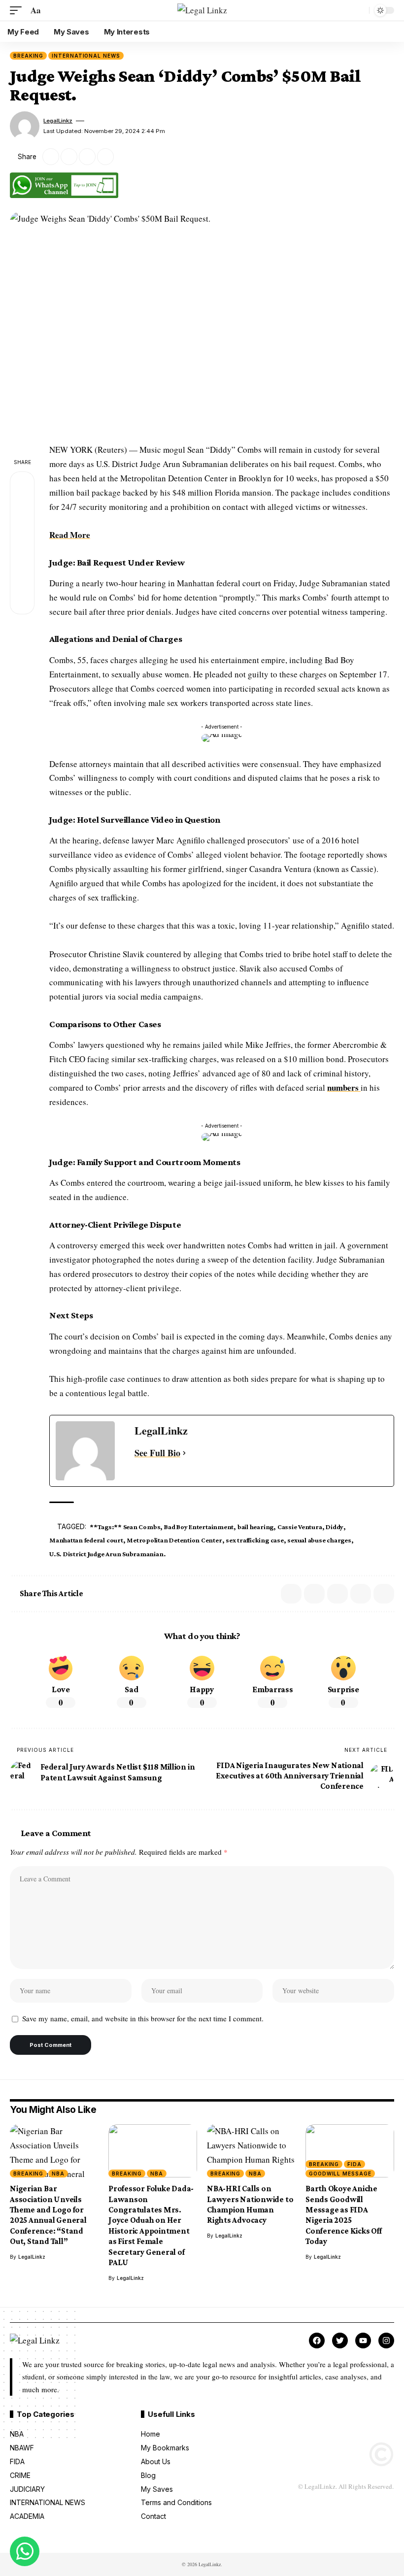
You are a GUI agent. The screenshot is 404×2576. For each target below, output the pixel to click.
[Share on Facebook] (22, 484)
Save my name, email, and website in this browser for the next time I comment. (143, 2018)
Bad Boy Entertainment (199, 1527)
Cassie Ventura (300, 1527)
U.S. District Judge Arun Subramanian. (107, 1554)
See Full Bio (157, 1453)
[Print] (105, 157)
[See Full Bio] (184, 1453)
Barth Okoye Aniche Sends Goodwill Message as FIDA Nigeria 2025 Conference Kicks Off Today (344, 2215)
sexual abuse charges (319, 1540)
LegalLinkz (58, 121)
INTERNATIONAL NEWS (86, 56)
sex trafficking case (254, 1540)
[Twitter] (340, 2341)
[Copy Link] (87, 157)
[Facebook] (317, 2341)
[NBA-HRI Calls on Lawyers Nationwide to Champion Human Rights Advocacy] (251, 2151)
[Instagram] (386, 2341)
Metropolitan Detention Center (174, 1540)
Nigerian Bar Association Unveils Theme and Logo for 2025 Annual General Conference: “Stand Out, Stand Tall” (48, 2215)
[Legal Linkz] (202, 11)
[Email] (69, 157)
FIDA (354, 2164)
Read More (70, 535)
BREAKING (28, 56)
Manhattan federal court (86, 1540)
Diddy (335, 1527)
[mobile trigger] (18, 11)
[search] (359, 10)
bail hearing (255, 1527)
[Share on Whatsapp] (22, 531)
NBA (58, 2174)
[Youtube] (363, 2341)
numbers (344, 1087)
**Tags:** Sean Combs (125, 1527)
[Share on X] (51, 157)
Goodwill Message (340, 2174)
